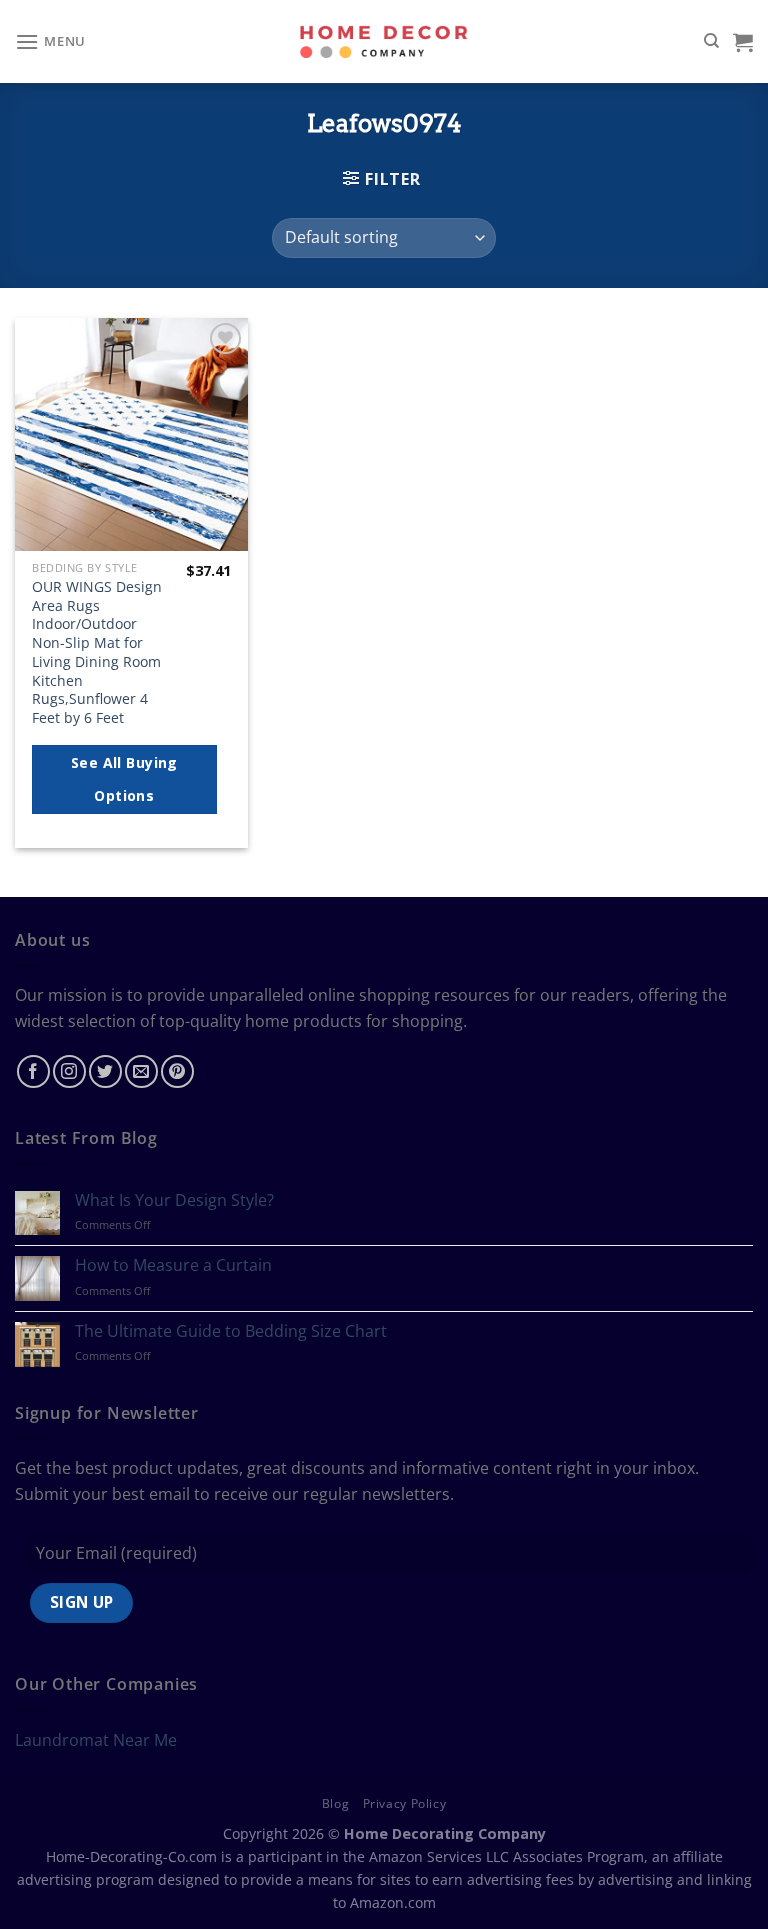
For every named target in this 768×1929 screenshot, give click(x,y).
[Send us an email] (141, 1071)
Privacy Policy (405, 1803)
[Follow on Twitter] (105, 1071)
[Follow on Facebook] (33, 1071)
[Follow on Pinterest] (177, 1071)
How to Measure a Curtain (173, 1265)
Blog (335, 1803)
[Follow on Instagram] (69, 1071)
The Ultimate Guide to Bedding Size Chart (231, 1331)
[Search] (711, 41)
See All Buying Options (124, 779)
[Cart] (743, 42)
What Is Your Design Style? (174, 1200)
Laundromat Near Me (96, 1740)
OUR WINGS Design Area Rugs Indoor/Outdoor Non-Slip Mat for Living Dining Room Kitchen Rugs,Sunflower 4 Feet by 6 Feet (97, 652)
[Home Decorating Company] (384, 41)
